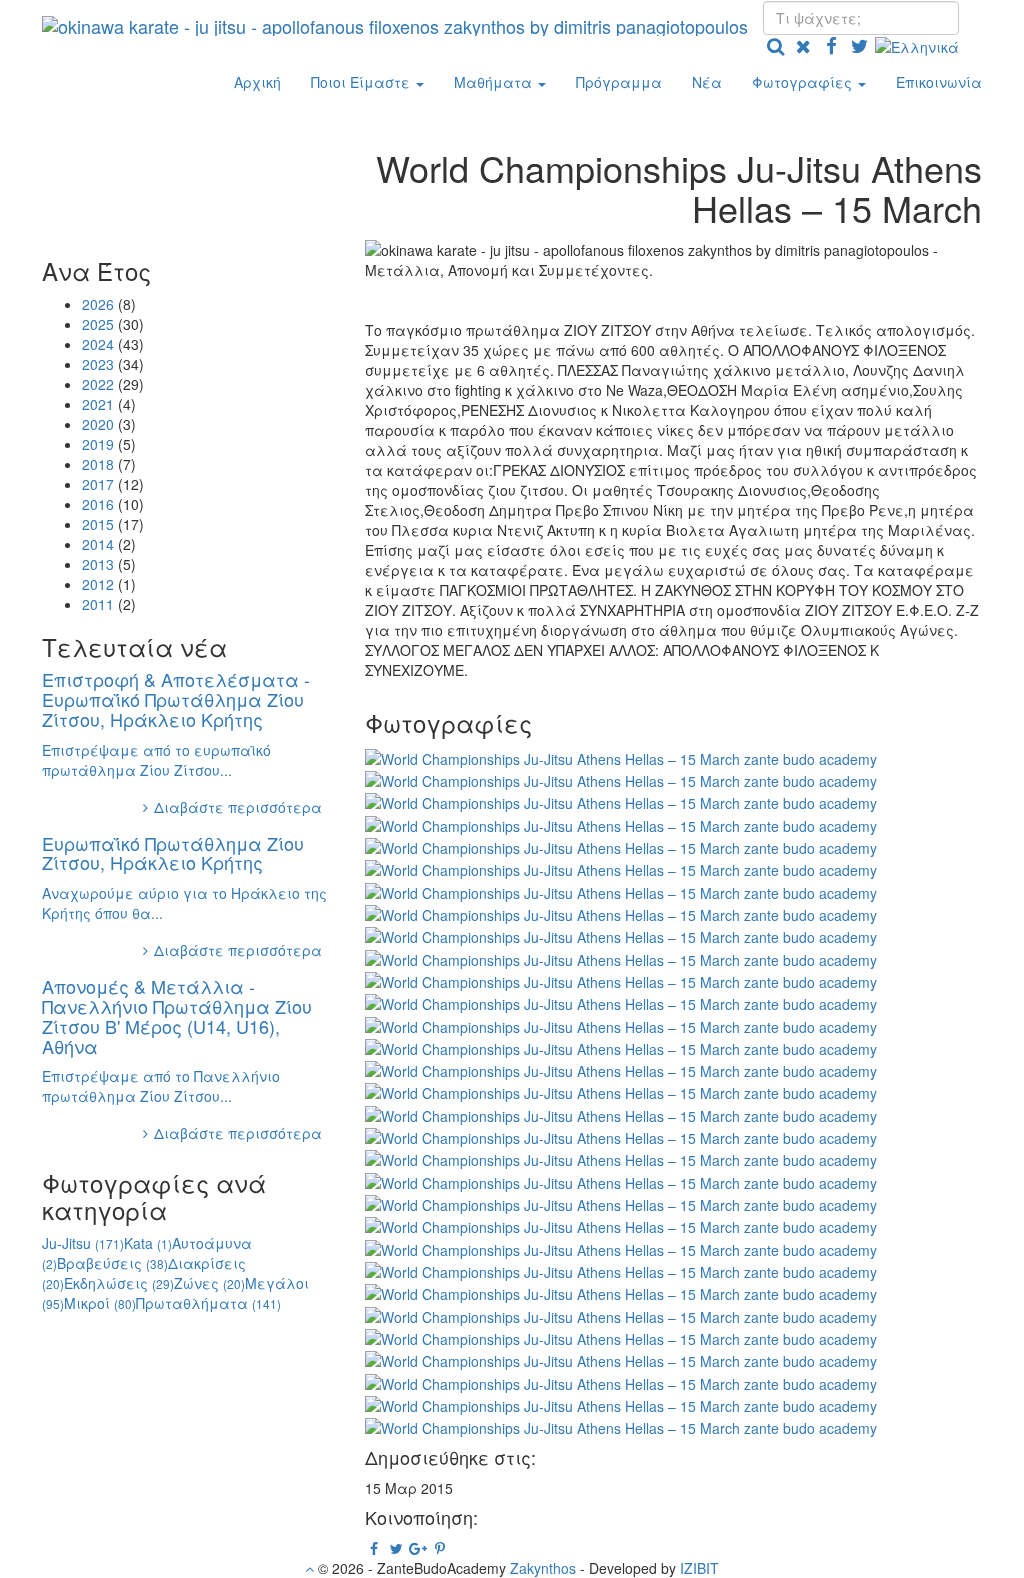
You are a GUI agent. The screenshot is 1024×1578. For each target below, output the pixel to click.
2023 (98, 364)
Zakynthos (543, 1568)
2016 (98, 504)
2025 (98, 324)
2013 (98, 564)
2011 (98, 604)
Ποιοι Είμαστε (362, 82)
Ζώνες (209, 1283)
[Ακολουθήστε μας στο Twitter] (859, 45)
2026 (98, 304)
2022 (98, 384)
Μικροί (100, 1303)
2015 (98, 524)
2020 (98, 424)
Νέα (707, 82)
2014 (98, 544)
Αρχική (257, 82)
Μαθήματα (495, 82)
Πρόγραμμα (619, 82)
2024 (98, 344)
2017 (98, 484)
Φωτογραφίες (804, 82)
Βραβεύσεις (112, 1263)
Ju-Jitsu (83, 1243)
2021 (98, 404)
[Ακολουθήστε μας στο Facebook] (831, 45)
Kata (148, 1243)
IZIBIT (699, 1568)
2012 (98, 584)
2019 (98, 444)
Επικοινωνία (939, 82)
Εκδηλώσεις (119, 1283)
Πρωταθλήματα (208, 1303)
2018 (98, 464)
